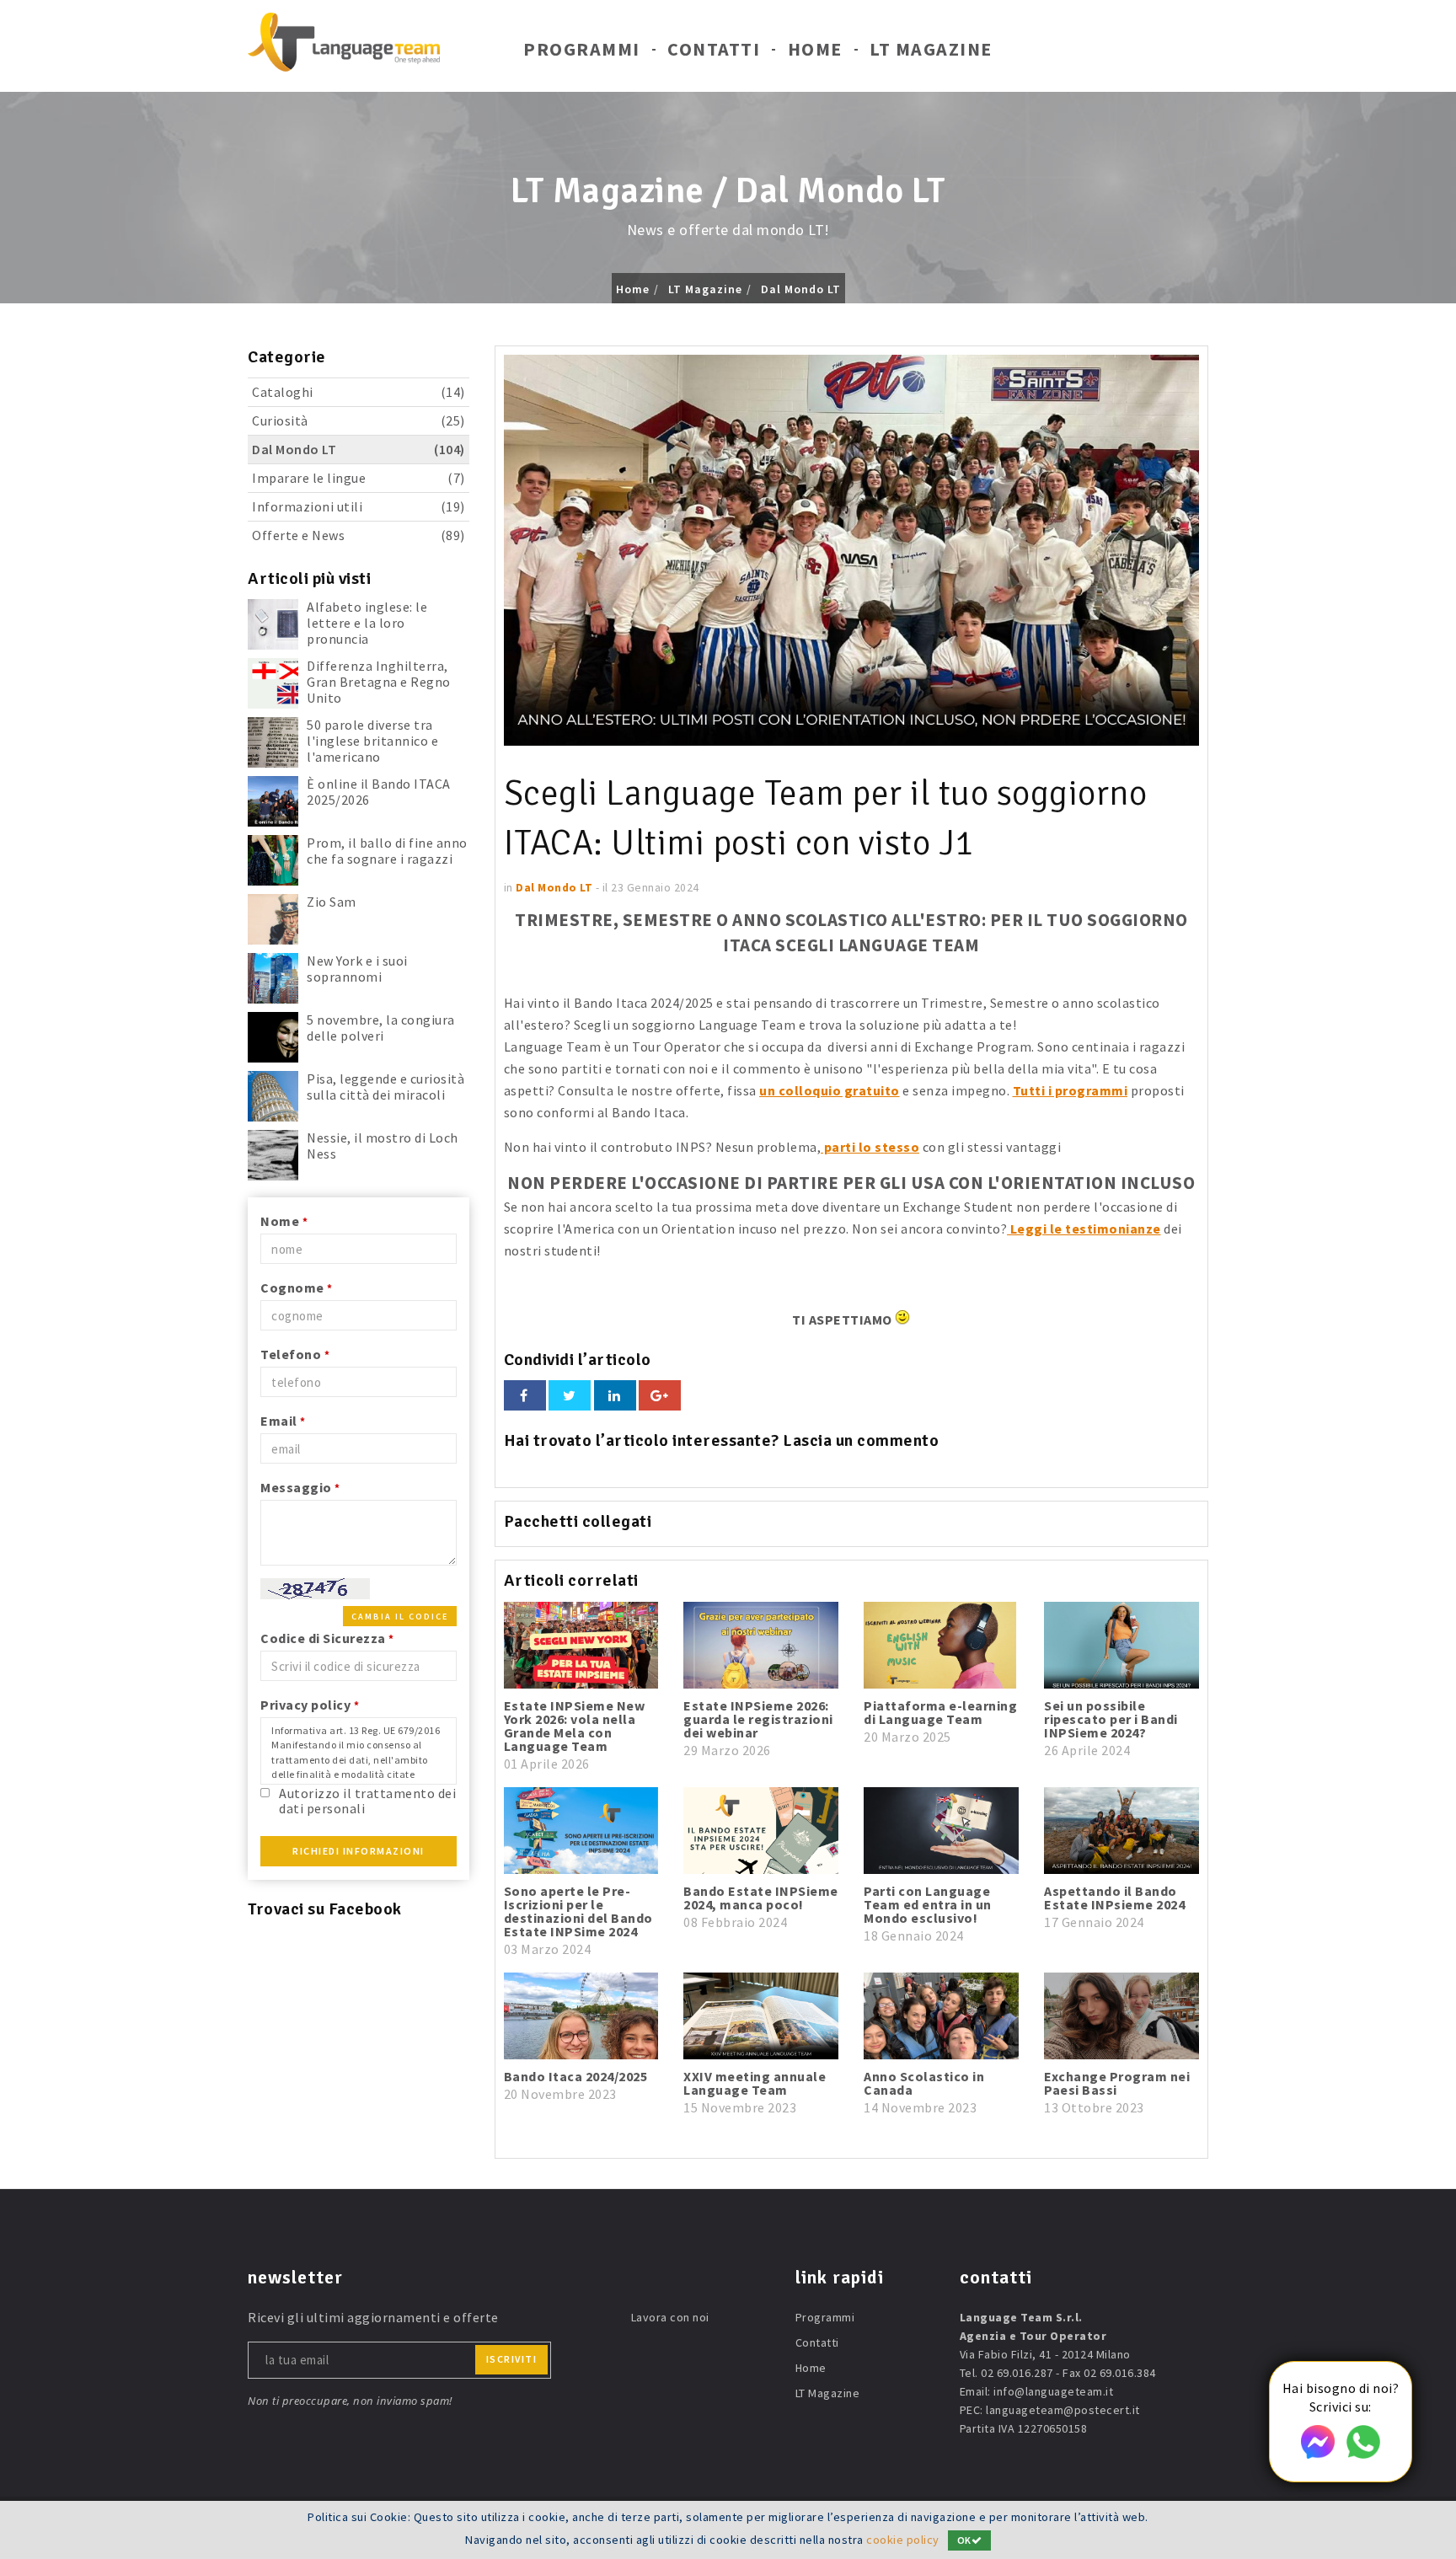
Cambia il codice (400, 1617)
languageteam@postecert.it (1063, 2410)
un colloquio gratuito (830, 1090)
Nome (284, 1221)
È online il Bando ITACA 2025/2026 (379, 792)
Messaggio (300, 1487)
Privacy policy (310, 1705)
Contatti (714, 49)
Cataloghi (359, 392)
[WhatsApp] (1363, 2454)
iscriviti (512, 2359)
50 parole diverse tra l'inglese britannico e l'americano (372, 741)
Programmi (582, 49)
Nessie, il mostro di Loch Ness (383, 1146)
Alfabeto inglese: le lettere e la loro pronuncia (367, 623)
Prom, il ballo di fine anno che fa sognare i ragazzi (387, 851)
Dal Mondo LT (801, 289)
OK (964, 2540)
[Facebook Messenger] (1318, 2454)
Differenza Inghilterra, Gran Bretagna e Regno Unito (379, 682)
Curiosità (359, 420)
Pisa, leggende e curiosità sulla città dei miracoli (385, 1087)
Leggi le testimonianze (1084, 1229)
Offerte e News (359, 535)
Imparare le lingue (359, 478)
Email (283, 1421)
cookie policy (903, 2540)
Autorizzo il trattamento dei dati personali (367, 1800)
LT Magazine (931, 49)
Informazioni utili (359, 506)
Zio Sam (332, 902)
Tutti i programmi (1071, 1090)
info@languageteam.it (1053, 2391)
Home (815, 49)
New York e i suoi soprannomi (357, 969)
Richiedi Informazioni (359, 1851)
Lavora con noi (670, 2317)
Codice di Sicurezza (327, 1638)
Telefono (295, 1354)
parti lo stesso (870, 1147)
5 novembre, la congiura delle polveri (381, 1028)
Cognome (297, 1288)
